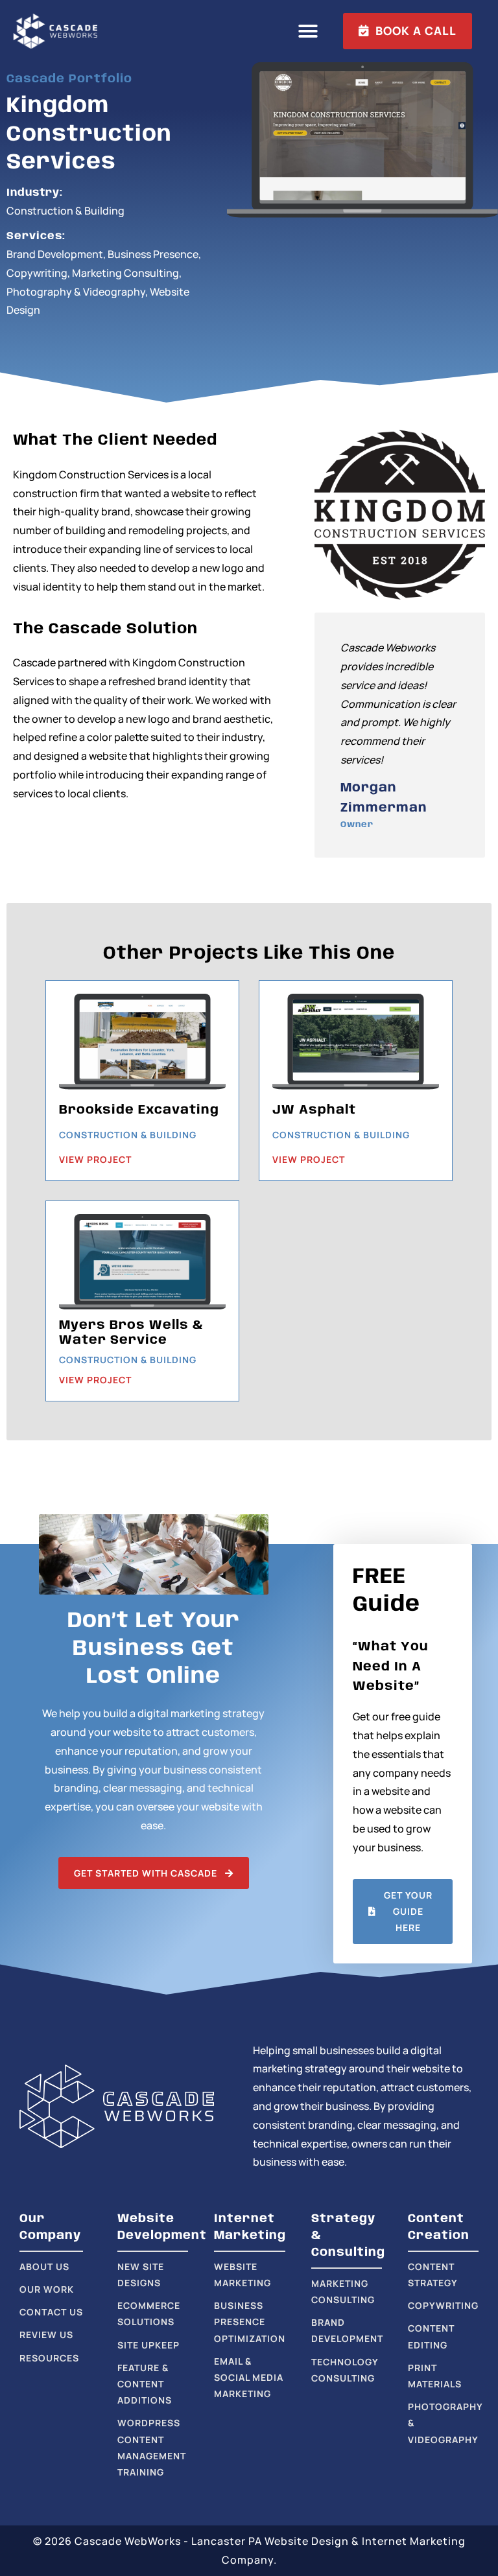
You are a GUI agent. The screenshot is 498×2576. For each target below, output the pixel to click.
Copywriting (37, 273)
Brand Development (55, 254)
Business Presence (153, 254)
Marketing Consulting (125, 273)
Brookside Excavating (139, 1110)
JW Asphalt (314, 1110)
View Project (95, 1159)
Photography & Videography (76, 292)
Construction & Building (65, 211)
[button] (308, 31)
